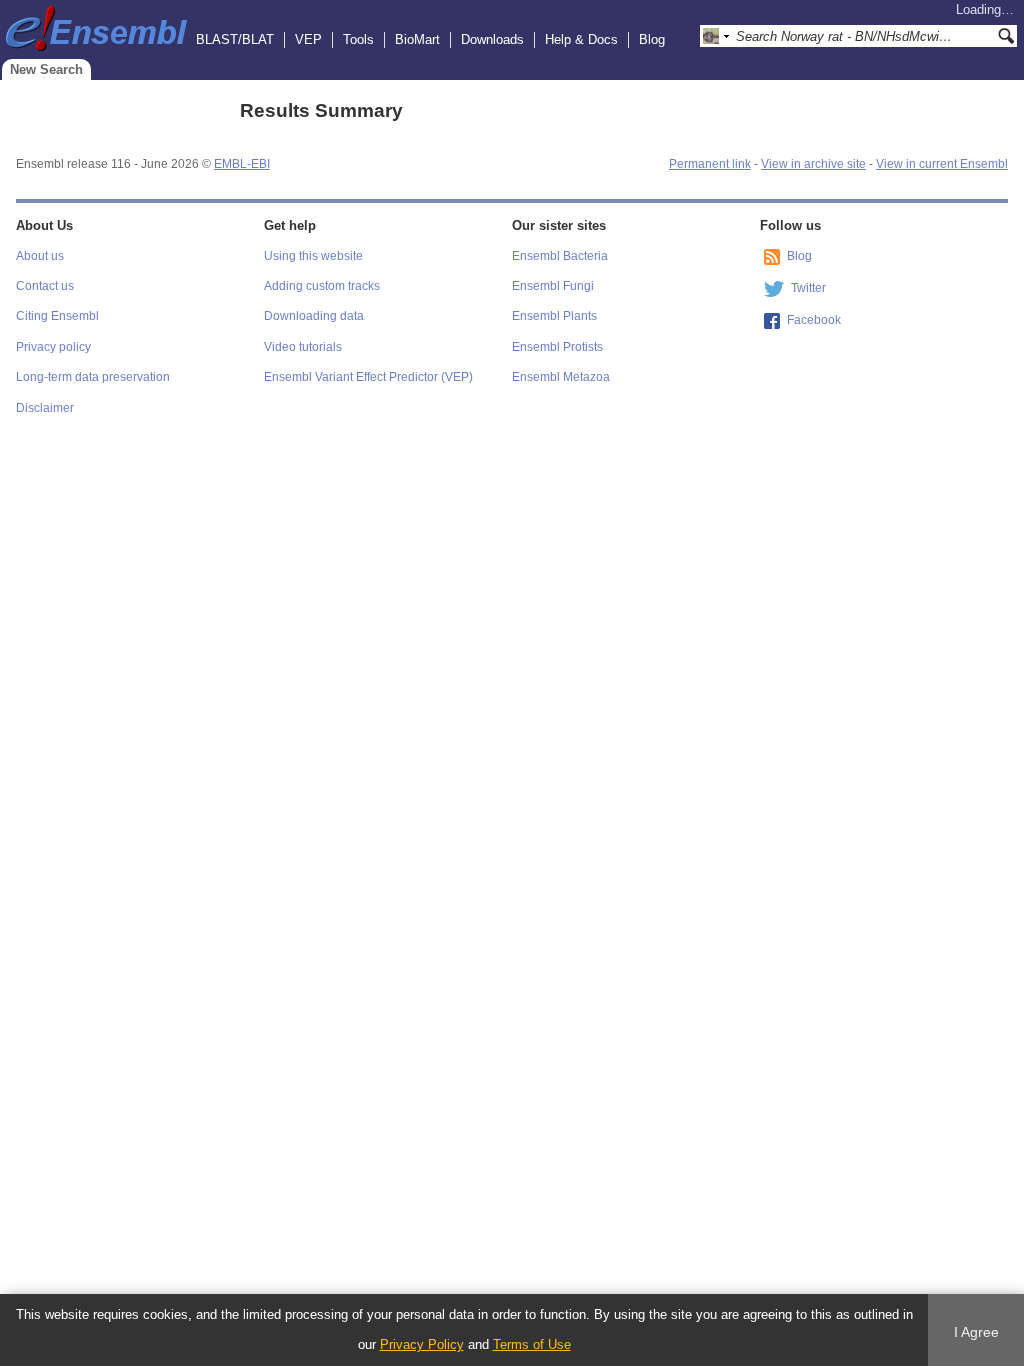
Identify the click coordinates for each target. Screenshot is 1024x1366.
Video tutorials (303, 347)
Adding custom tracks (322, 286)
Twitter (808, 288)
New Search (46, 69)
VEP (308, 39)
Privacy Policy (422, 1344)
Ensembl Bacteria (560, 256)
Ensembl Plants (554, 316)
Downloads (492, 39)
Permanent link (710, 164)
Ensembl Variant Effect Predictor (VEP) (368, 377)
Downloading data (314, 316)
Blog (652, 39)
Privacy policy (53, 347)
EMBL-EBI (242, 164)
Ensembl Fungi (553, 286)
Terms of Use (532, 1344)
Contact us (45, 286)
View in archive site (813, 164)
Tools (358, 39)
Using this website (313, 256)
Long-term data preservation (93, 377)
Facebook (814, 320)
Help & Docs (581, 39)
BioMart (417, 39)
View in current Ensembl (942, 164)
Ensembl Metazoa (561, 377)
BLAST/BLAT (235, 39)
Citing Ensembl (57, 316)
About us (40, 256)
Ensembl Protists (557, 347)
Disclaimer (45, 408)
